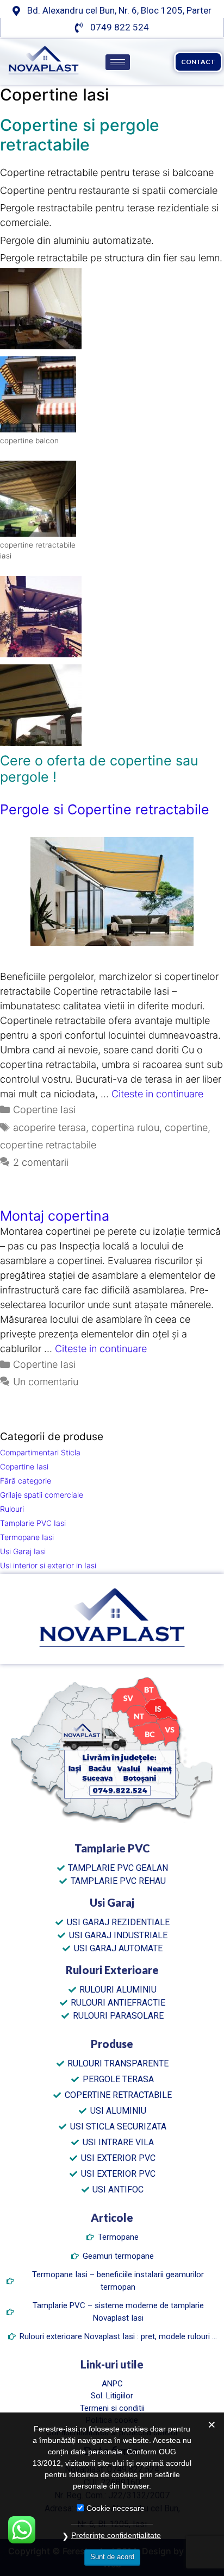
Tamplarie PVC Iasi (33, 1523)
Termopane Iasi (27, 1537)
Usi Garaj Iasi (23, 1551)
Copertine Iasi (44, 1110)
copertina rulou (125, 1127)
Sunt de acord (112, 2557)
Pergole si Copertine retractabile (105, 809)
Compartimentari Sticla (40, 1452)
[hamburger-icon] (118, 62)
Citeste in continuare (157, 1094)
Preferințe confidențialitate (116, 2535)
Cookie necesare (116, 2508)
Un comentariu (46, 1382)
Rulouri (12, 1509)
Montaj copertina (55, 1216)
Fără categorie (26, 1481)
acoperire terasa (49, 1127)
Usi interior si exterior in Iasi (48, 1565)
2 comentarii (41, 1162)
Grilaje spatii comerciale (42, 1495)
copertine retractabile (48, 1145)
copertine (186, 1127)
